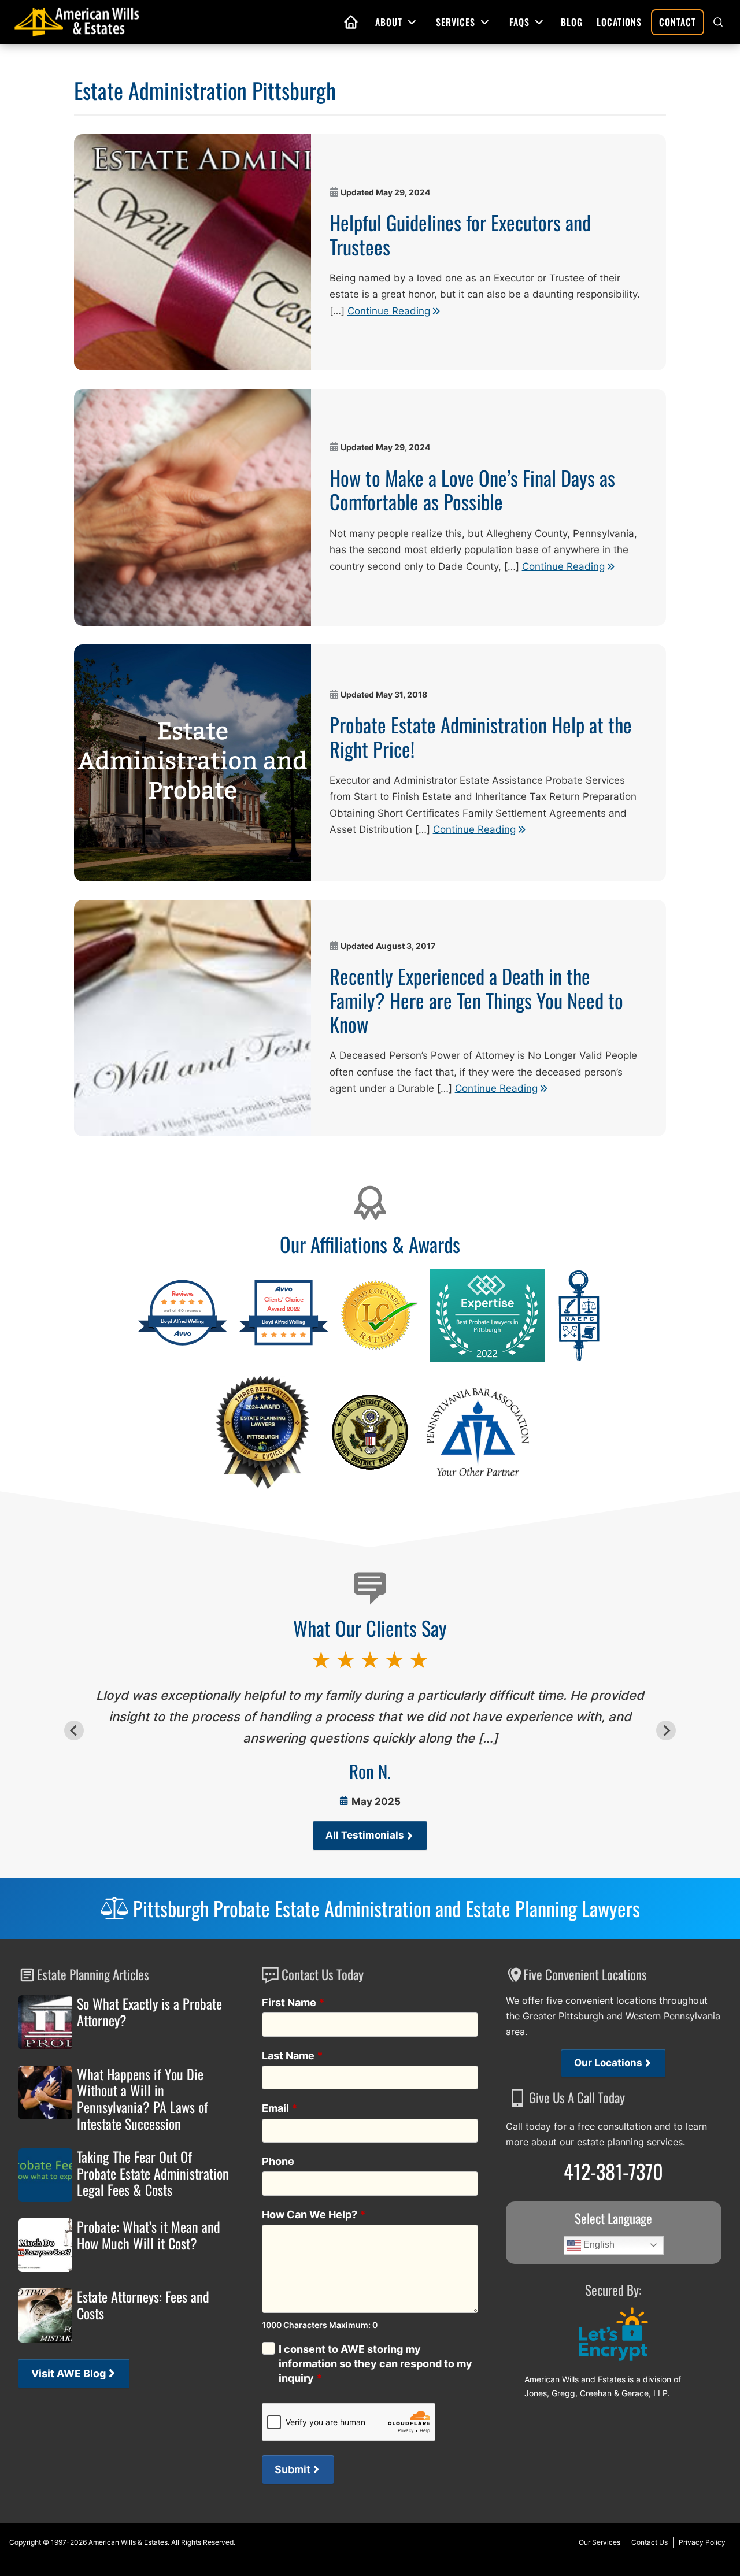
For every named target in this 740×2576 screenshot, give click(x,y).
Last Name (293, 2056)
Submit (293, 2469)
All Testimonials (365, 1835)
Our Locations (608, 2063)
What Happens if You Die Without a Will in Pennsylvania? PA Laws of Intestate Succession (143, 2099)
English (598, 2245)
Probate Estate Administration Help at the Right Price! (481, 736)
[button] (718, 22)
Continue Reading (389, 311)
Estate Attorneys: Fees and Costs (143, 2305)
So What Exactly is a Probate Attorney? (149, 2012)
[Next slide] (666, 1730)
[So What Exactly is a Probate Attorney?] (45, 2022)
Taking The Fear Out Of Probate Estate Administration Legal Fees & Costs (153, 2173)
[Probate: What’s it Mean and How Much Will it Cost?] (45, 2245)
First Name (293, 2002)
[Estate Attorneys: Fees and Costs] (45, 2315)
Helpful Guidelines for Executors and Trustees (460, 234)
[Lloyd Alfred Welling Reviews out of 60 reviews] (182, 1344)
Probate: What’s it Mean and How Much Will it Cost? (149, 2235)
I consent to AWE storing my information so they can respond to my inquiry (375, 2364)
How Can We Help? (314, 2214)
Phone (278, 2161)
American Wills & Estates (128, 2542)
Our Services (600, 2542)
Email (280, 2108)
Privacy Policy (702, 2542)
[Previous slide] (74, 1730)
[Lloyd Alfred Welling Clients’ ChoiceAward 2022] (284, 1344)
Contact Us (650, 2542)
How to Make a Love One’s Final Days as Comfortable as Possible (472, 490)
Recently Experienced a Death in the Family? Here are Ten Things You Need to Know (476, 1000)
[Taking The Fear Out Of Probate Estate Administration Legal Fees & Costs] (45, 2175)
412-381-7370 (613, 2171)
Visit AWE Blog (69, 2373)
